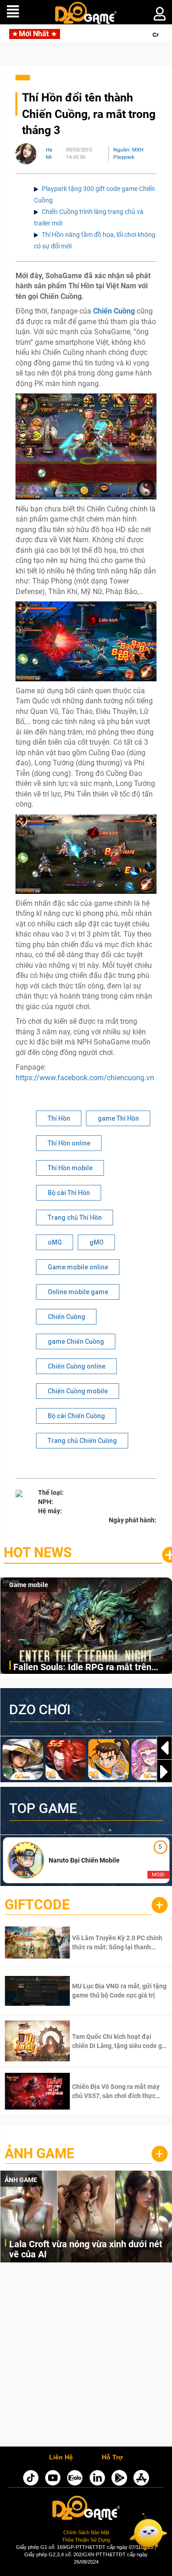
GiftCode (37, 1905)
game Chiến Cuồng (76, 1341)
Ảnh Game (39, 2153)
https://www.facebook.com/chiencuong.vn (85, 1078)
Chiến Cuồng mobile (78, 1391)
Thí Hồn (59, 1118)
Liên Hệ (61, 2458)
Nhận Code (106, 1942)
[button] (164, 1772)
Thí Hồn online (69, 1143)
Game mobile (29, 1585)
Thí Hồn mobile (70, 1168)
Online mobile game (78, 1292)
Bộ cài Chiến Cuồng (76, 1416)
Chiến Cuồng (67, 1317)
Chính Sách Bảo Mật (86, 2532)
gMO (97, 1242)
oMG (55, 1242)
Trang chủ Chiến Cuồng (82, 1441)
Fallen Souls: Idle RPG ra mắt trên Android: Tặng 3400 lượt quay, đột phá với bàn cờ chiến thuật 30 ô (91, 1668)
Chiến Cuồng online (77, 1366)
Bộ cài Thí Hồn (69, 1193)
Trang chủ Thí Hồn (75, 1218)
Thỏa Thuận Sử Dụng (86, 2540)
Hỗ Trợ (112, 2458)
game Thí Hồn (118, 1118)
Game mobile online (78, 1267)
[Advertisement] (86, 2357)
